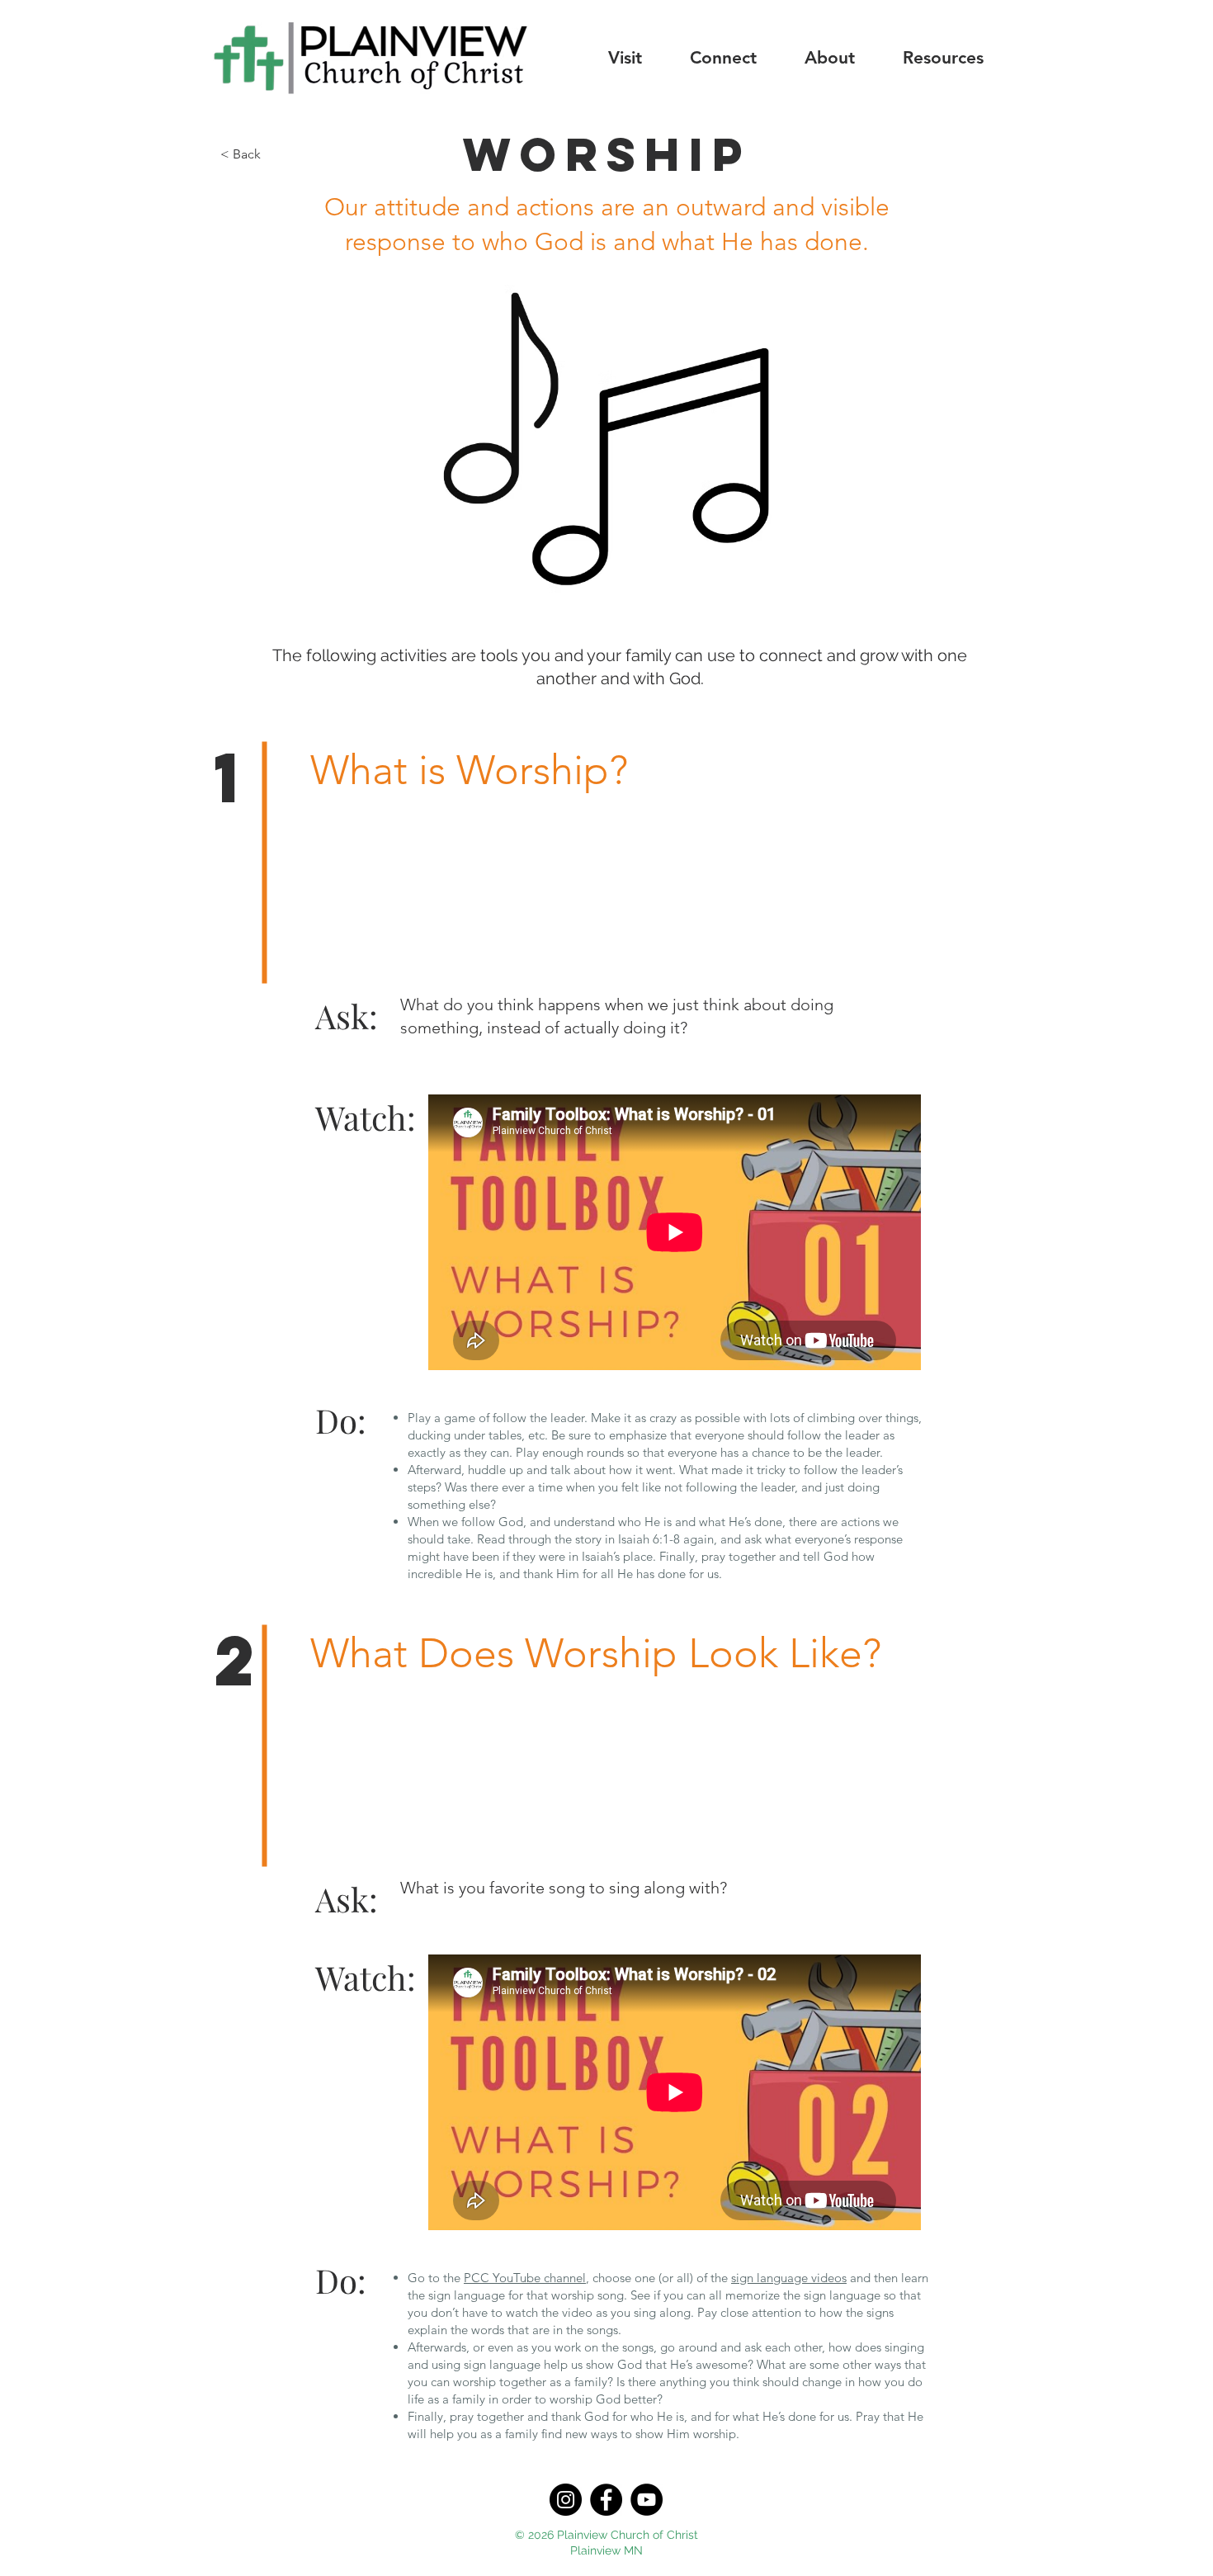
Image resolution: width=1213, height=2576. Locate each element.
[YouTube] (647, 2500)
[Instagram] (566, 2500)
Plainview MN (606, 2550)
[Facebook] (606, 2500)
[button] (625, 57)
